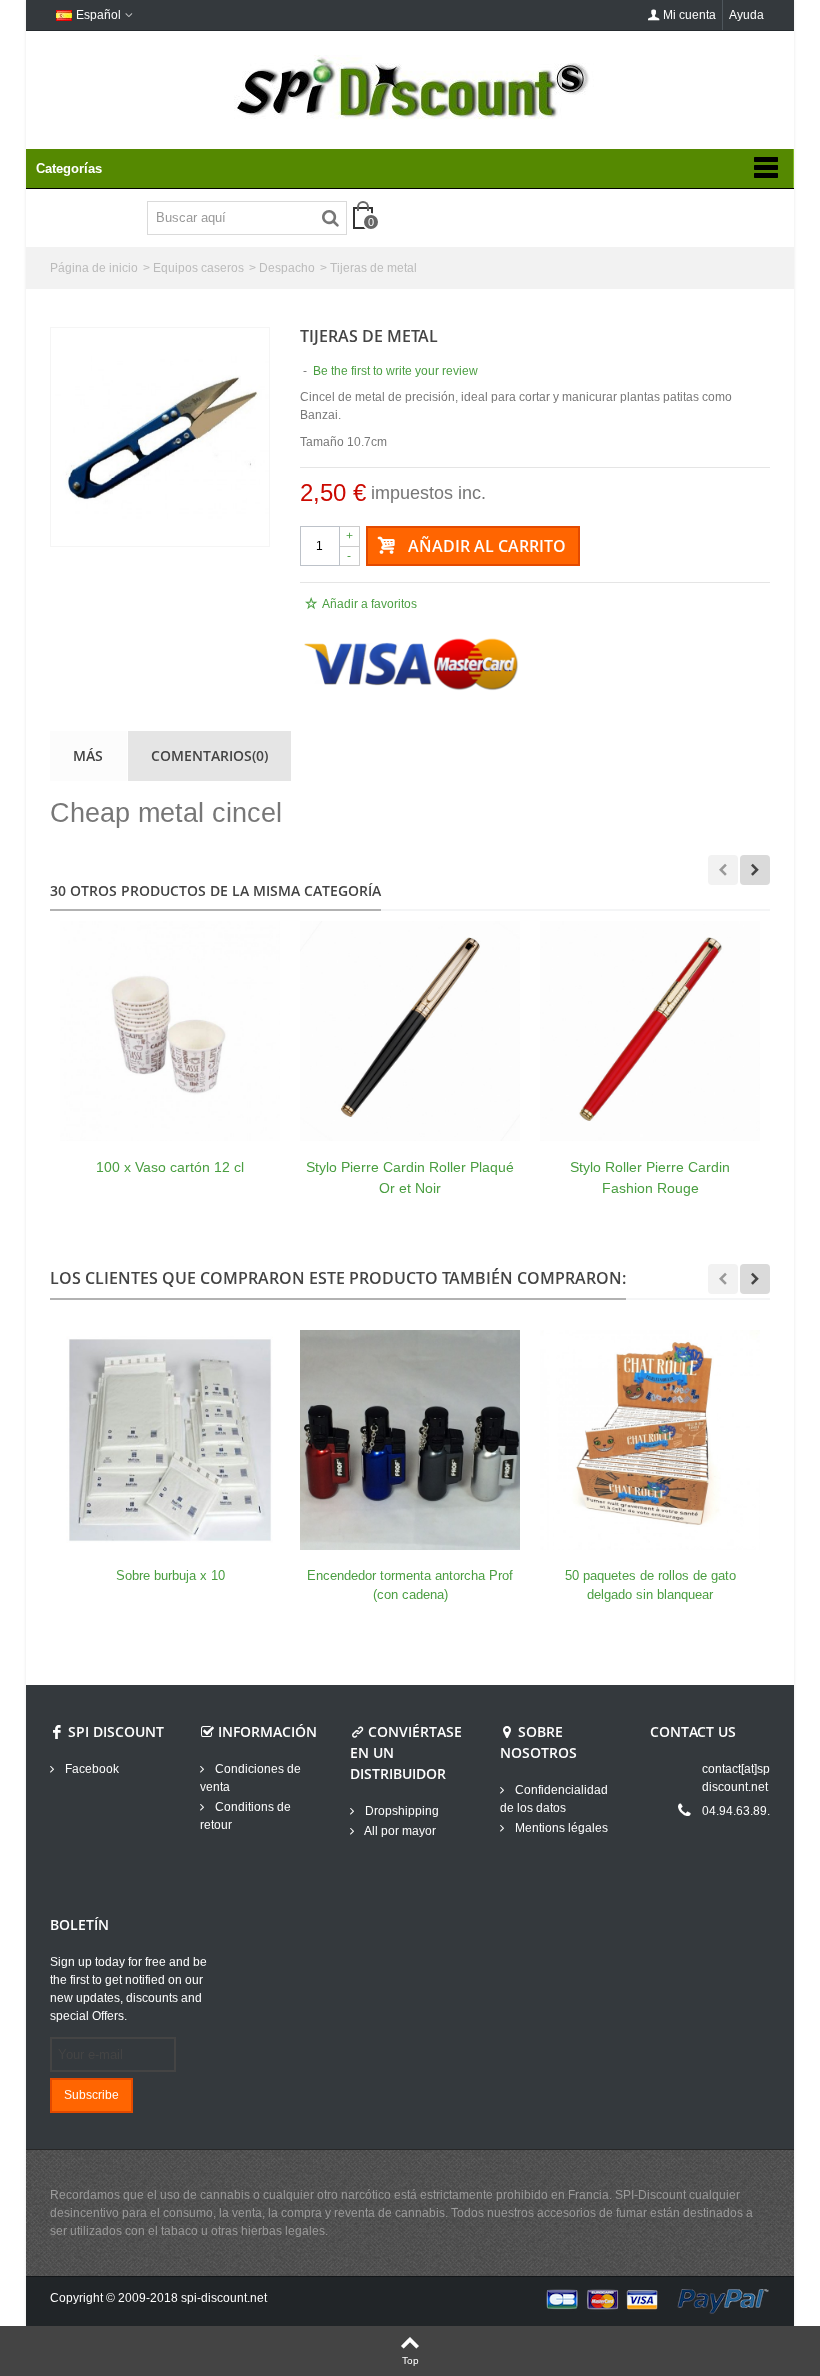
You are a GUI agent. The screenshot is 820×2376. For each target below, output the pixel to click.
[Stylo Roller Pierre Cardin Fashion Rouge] (650, 1031)
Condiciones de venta (250, 1778)
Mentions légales (560, 1828)
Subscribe (91, 2095)
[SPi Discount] (410, 88)
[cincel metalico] (160, 437)
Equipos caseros (198, 268)
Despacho (287, 268)
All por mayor (399, 1831)
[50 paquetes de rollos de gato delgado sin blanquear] (650, 1440)
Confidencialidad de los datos (554, 1799)
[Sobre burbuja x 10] (170, 1440)
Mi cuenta (689, 15)
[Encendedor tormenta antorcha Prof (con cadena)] (410, 1440)
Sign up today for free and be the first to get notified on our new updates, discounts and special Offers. (128, 1989)
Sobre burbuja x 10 (170, 1575)
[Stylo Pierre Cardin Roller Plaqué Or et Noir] (410, 1031)
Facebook (90, 1769)
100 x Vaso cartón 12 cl (170, 1167)
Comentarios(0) (209, 755)
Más (88, 755)
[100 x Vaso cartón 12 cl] (170, 1031)
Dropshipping (400, 1811)
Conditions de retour (245, 1816)
